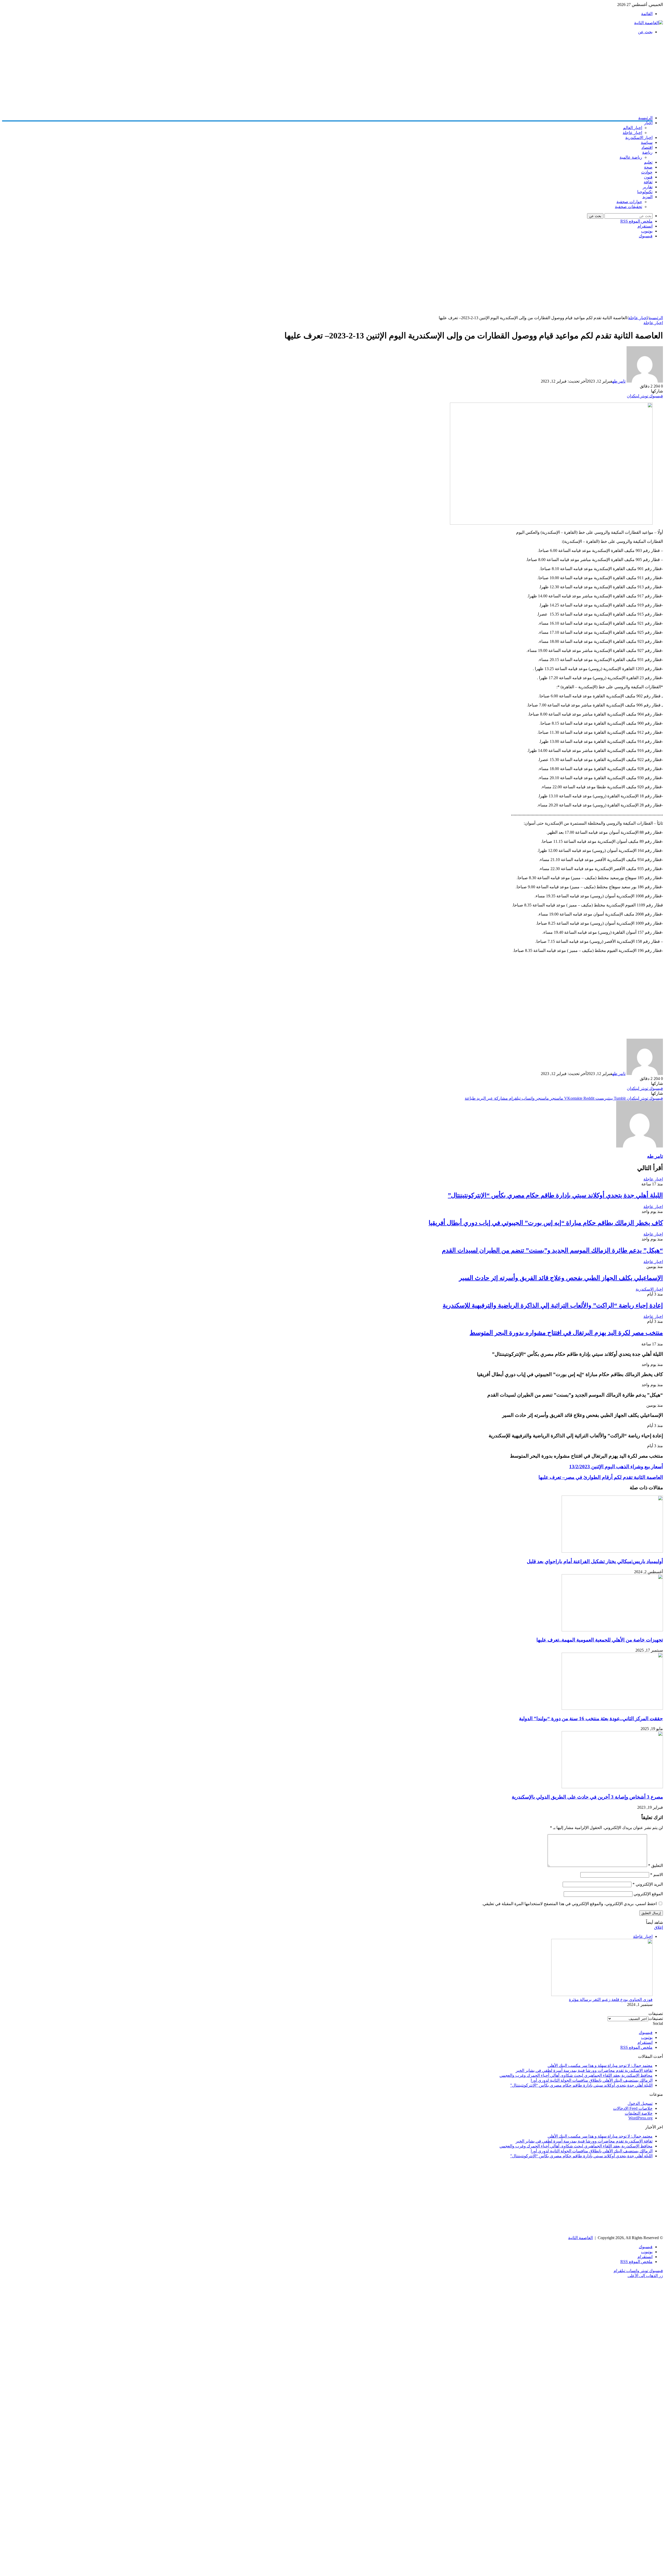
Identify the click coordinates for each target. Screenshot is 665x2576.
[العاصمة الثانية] (649, 23)
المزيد (647, 197)
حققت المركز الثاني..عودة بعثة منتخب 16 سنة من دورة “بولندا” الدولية (591, 1719)
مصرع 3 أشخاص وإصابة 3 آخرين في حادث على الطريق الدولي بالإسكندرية (587, 1797)
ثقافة (648, 182)
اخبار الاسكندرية (639, 138)
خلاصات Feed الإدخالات (633, 2108)
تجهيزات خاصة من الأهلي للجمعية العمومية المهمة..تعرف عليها (600, 1640)
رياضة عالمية (631, 157)
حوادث (647, 172)
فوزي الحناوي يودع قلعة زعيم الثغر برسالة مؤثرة (611, 2000)
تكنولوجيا (645, 192)
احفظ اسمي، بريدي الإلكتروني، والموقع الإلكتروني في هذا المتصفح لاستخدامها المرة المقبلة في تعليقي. (569, 1904)
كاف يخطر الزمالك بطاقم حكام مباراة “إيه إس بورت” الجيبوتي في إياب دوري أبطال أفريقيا (546, 1223)
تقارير (648, 187)
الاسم (657, 1875)
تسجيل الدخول (640, 2103)
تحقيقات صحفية (629, 207)
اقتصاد (647, 147)
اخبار (648, 123)
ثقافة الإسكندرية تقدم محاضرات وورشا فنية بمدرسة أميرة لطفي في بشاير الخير (584, 2070)
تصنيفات (656, 2018)
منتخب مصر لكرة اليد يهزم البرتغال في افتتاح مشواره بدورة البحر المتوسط (566, 1333)
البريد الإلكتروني (648, 1884)
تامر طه (619, 381)
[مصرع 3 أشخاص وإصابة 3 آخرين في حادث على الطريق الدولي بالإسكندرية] (612, 1787)
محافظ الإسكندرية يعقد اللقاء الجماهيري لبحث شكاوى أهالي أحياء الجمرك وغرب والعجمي (576, 2075)
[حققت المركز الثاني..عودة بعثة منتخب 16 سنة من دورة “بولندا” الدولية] (612, 1708)
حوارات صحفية (629, 202)
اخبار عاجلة (632, 133)
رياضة (647, 152)
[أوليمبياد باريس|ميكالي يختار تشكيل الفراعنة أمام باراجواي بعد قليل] (612, 1551)
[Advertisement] (507, 75)
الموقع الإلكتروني (648, 1894)
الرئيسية (645, 118)
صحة (648, 167)
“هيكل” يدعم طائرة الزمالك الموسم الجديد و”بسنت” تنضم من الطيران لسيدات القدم (552, 1250)
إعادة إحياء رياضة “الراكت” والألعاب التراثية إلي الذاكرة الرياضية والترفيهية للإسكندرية (553, 1305)
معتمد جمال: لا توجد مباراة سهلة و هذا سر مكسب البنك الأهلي (600, 2066)
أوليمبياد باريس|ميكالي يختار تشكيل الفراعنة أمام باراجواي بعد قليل (595, 1561)
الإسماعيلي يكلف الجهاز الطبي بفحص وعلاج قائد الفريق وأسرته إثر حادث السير (561, 1278)
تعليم (648, 162)
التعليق (656, 1866)
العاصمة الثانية (580, 2238)
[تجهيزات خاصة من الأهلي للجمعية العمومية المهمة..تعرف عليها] (612, 1630)
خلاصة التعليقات (639, 2113)
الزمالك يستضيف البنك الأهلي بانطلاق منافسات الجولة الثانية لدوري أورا (592, 2080)
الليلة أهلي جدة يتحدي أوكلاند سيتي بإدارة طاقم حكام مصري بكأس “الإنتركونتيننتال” (555, 1195)
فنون (648, 177)
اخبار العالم (633, 128)
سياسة (647, 142)
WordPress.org (640, 2118)
